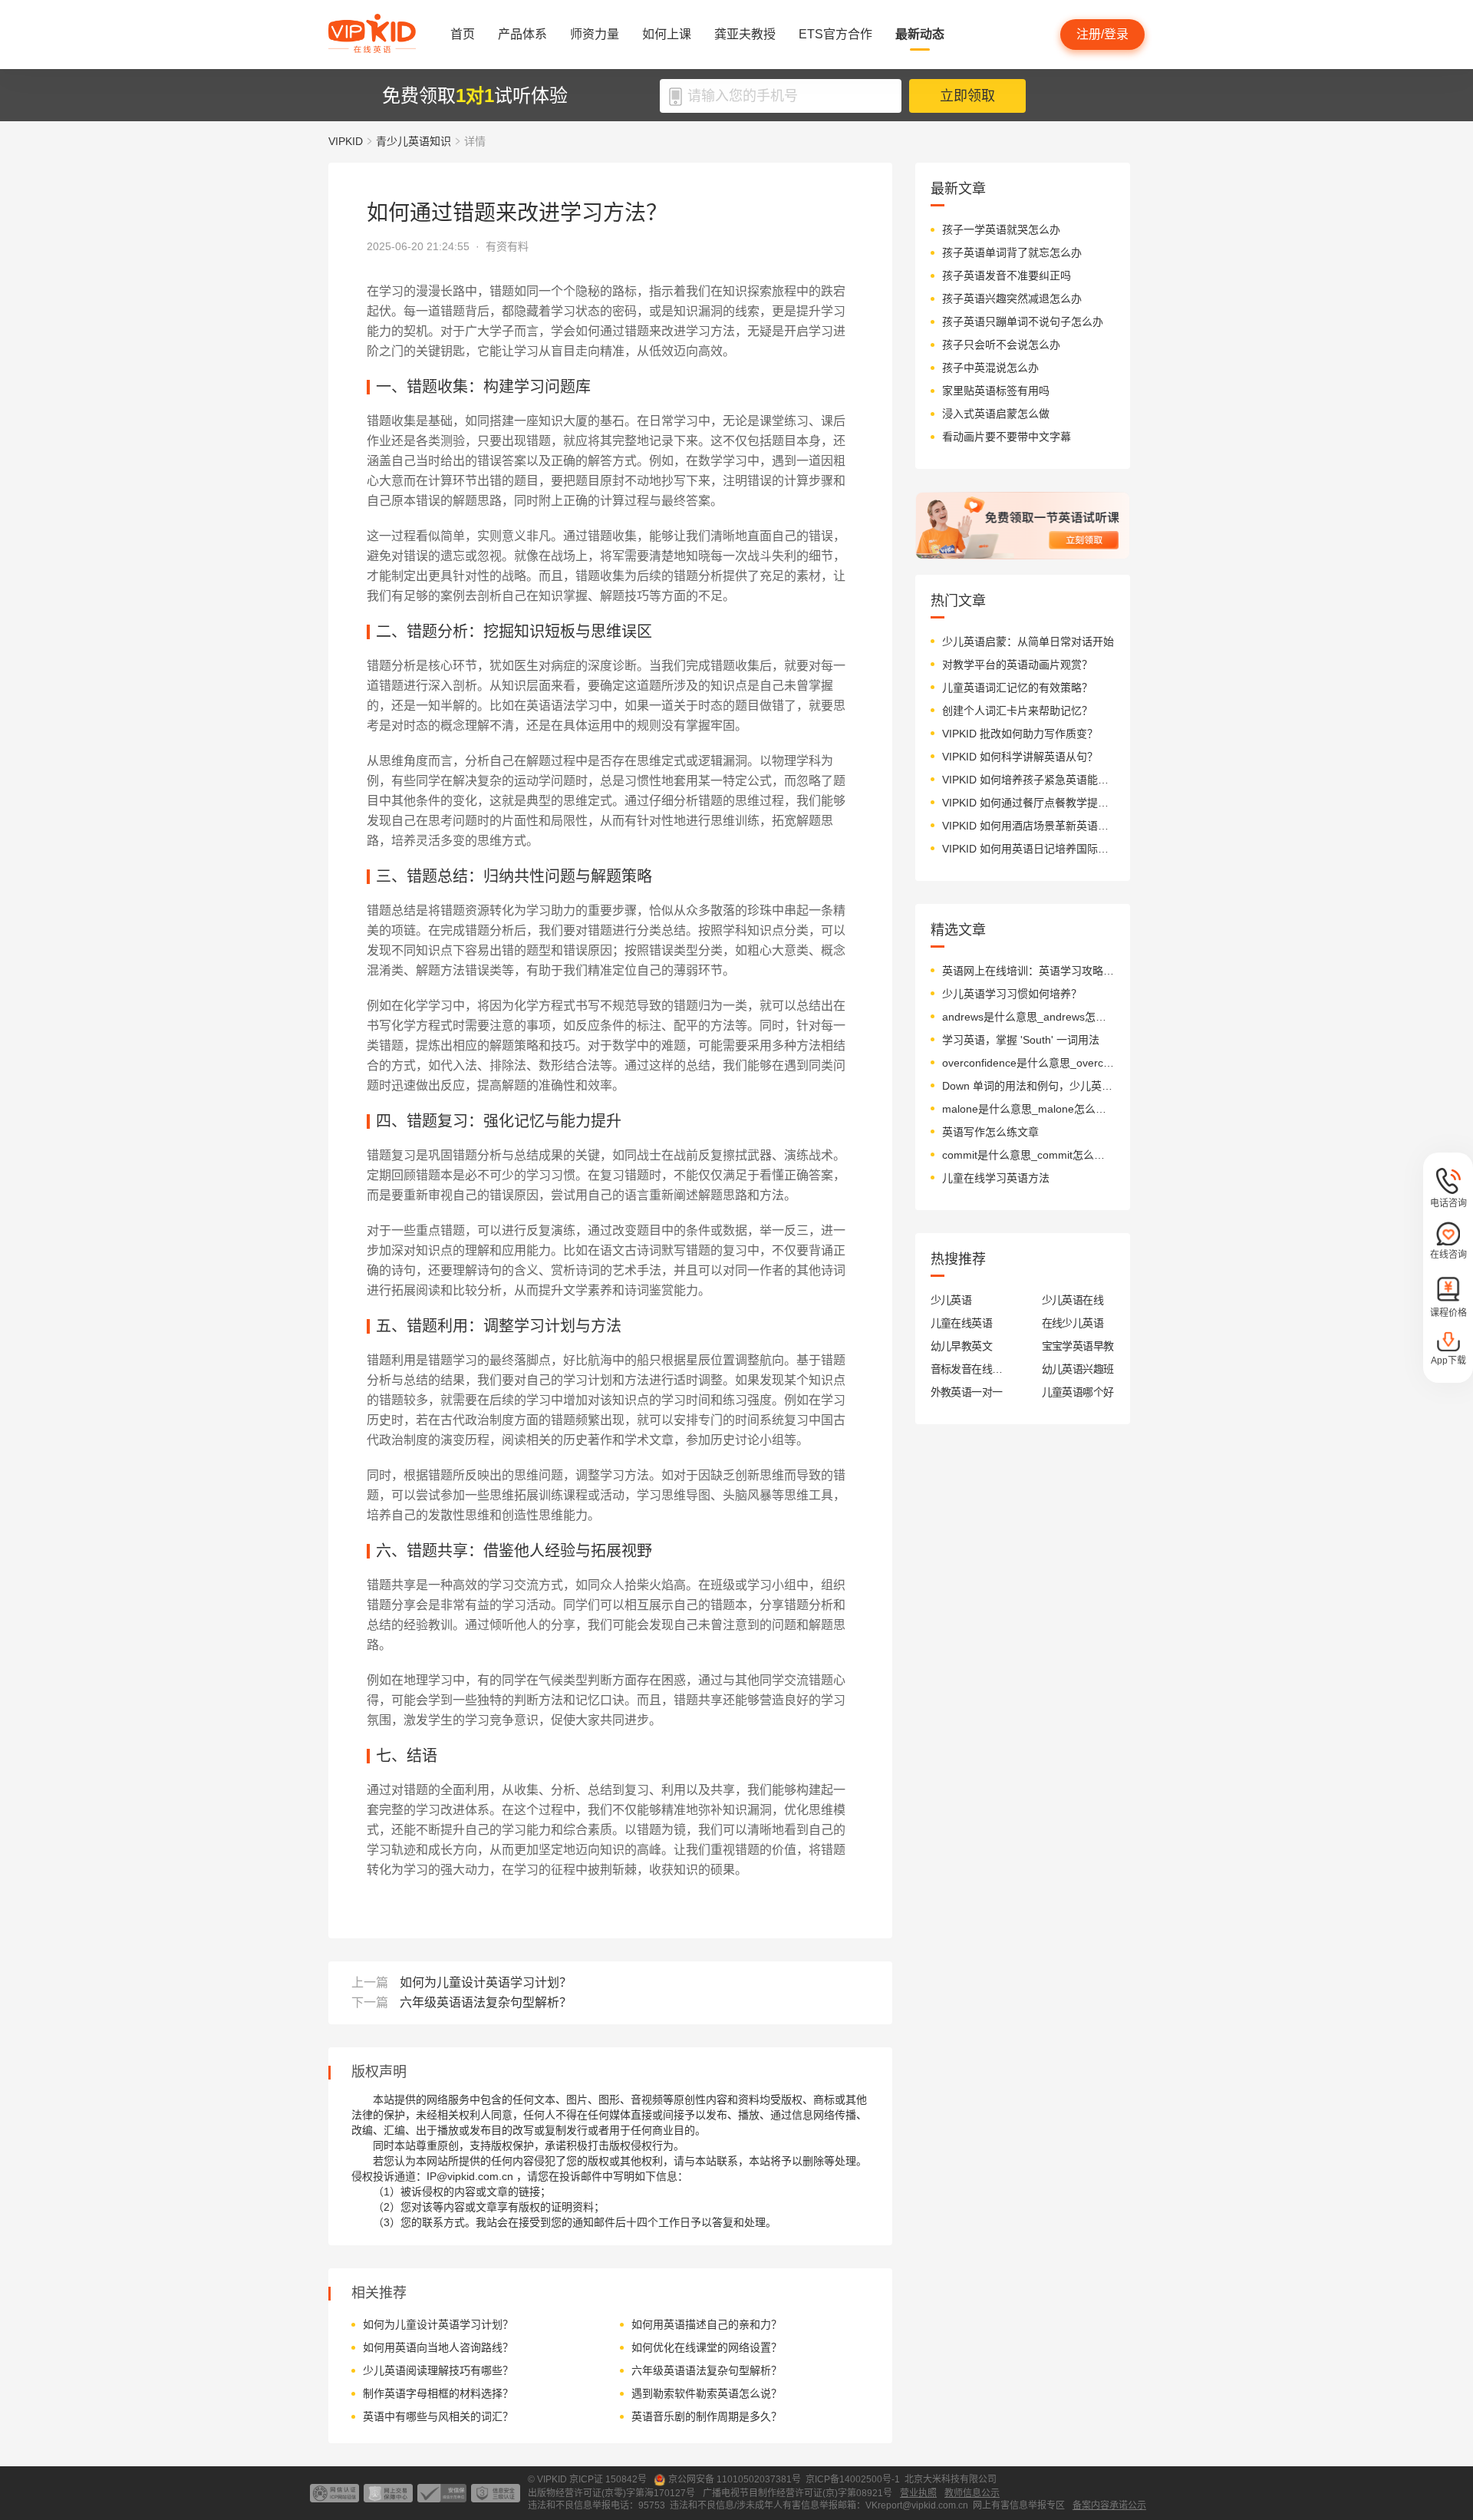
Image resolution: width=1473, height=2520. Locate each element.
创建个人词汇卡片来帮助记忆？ (1017, 711)
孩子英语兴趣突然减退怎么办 (1012, 299)
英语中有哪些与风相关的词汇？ (438, 2416)
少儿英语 (951, 1300)
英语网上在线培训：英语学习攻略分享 (1028, 971)
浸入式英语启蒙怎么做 (996, 414)
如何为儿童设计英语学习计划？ (486, 1982)
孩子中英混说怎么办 (990, 368)
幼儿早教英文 (962, 1346)
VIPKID (346, 141)
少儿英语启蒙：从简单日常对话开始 (1028, 642)
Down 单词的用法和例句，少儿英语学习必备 (1028, 1086)
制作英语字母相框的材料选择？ (438, 2393)
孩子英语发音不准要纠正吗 (1007, 275)
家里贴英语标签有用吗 (996, 391)
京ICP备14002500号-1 (853, 2479)
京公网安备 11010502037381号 (735, 2479)
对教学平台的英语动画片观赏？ (1017, 665)
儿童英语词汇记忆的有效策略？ (1017, 688)
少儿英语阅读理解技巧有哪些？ (438, 2370)
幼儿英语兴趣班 (1078, 1369)
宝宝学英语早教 (1078, 1346)
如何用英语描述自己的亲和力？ (707, 2324)
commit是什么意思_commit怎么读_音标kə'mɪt (1028, 1155)
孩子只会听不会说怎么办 (1001, 345)
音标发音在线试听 (967, 1369)
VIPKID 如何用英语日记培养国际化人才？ (1028, 849)
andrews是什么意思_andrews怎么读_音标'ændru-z (1028, 1017)
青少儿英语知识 (414, 141)
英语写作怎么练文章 (990, 1132)
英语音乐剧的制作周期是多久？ (707, 2416)
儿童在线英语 (962, 1323)
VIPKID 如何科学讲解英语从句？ (1020, 757)
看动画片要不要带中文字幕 (1007, 437)
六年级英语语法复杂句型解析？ (486, 2002)
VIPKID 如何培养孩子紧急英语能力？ (1028, 780)
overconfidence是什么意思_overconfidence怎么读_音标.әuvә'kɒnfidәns (1028, 1063)
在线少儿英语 (1073, 1323)
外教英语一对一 (967, 1392)
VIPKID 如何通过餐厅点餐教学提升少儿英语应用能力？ (1028, 803)
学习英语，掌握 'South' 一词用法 (1021, 1040)
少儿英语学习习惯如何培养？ (1012, 994)
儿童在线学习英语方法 (996, 1178)
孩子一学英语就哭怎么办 (1001, 229)
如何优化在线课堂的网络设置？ (707, 2347)
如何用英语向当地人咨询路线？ (438, 2347)
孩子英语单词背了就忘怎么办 (1012, 252)
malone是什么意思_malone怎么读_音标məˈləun (1028, 1109)
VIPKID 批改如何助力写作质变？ (1020, 734)
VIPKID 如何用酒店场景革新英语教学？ (1028, 826)
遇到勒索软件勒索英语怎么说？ (707, 2393)
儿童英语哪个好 (1078, 1392)
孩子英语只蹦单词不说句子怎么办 (1023, 322)
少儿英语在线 (1073, 1300)
